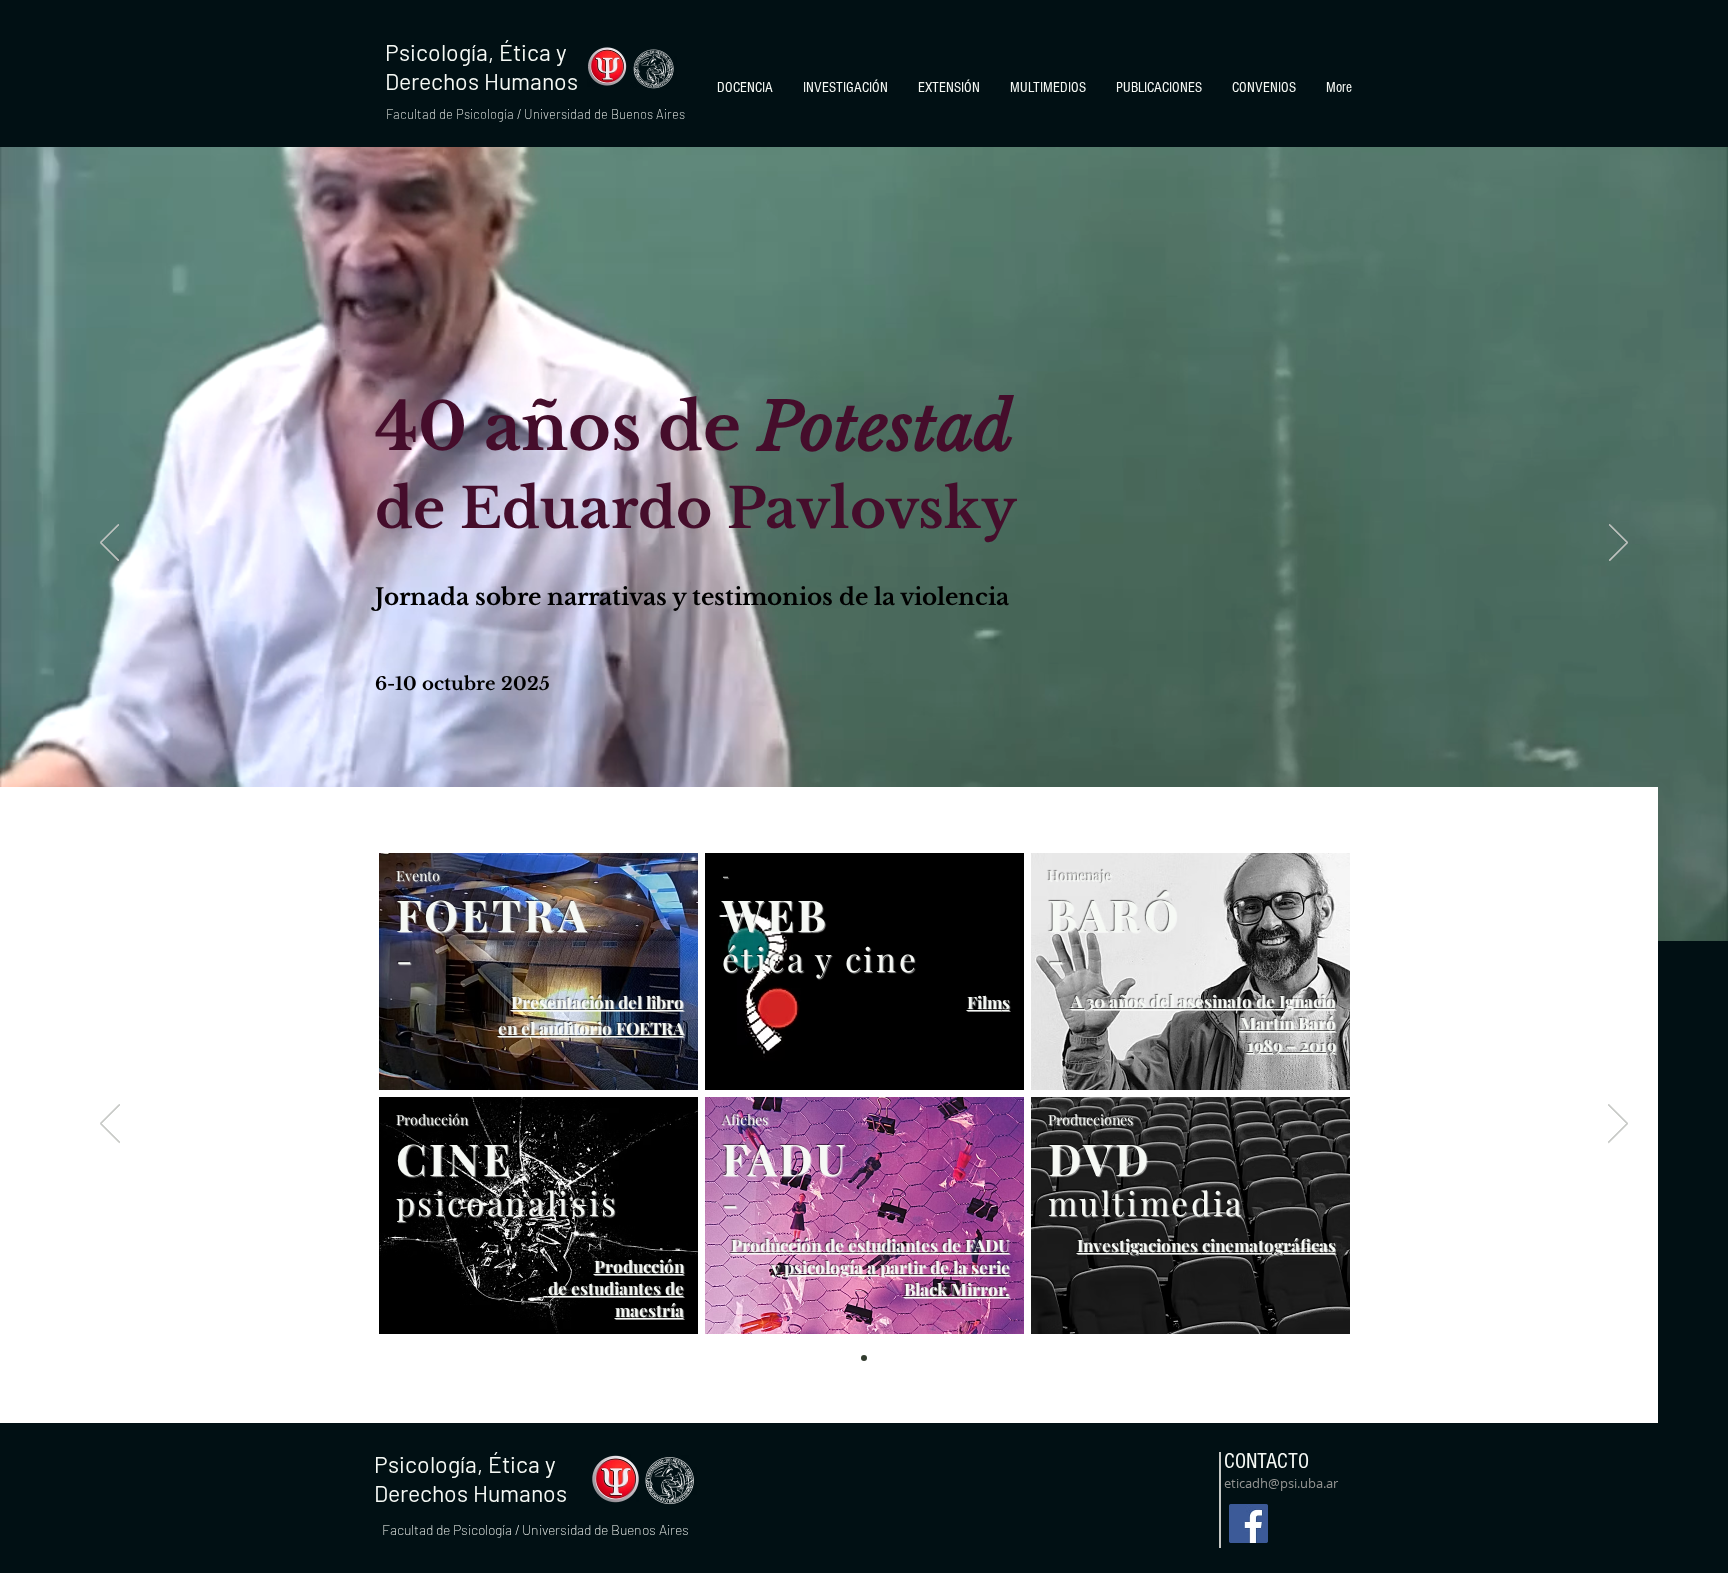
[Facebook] (1248, 1523)
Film (984, 1002)
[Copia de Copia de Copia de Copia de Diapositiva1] (864, 1358)
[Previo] (109, 544)
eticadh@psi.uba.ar (1281, 1483)
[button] (745, 88)
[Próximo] (1618, 544)
